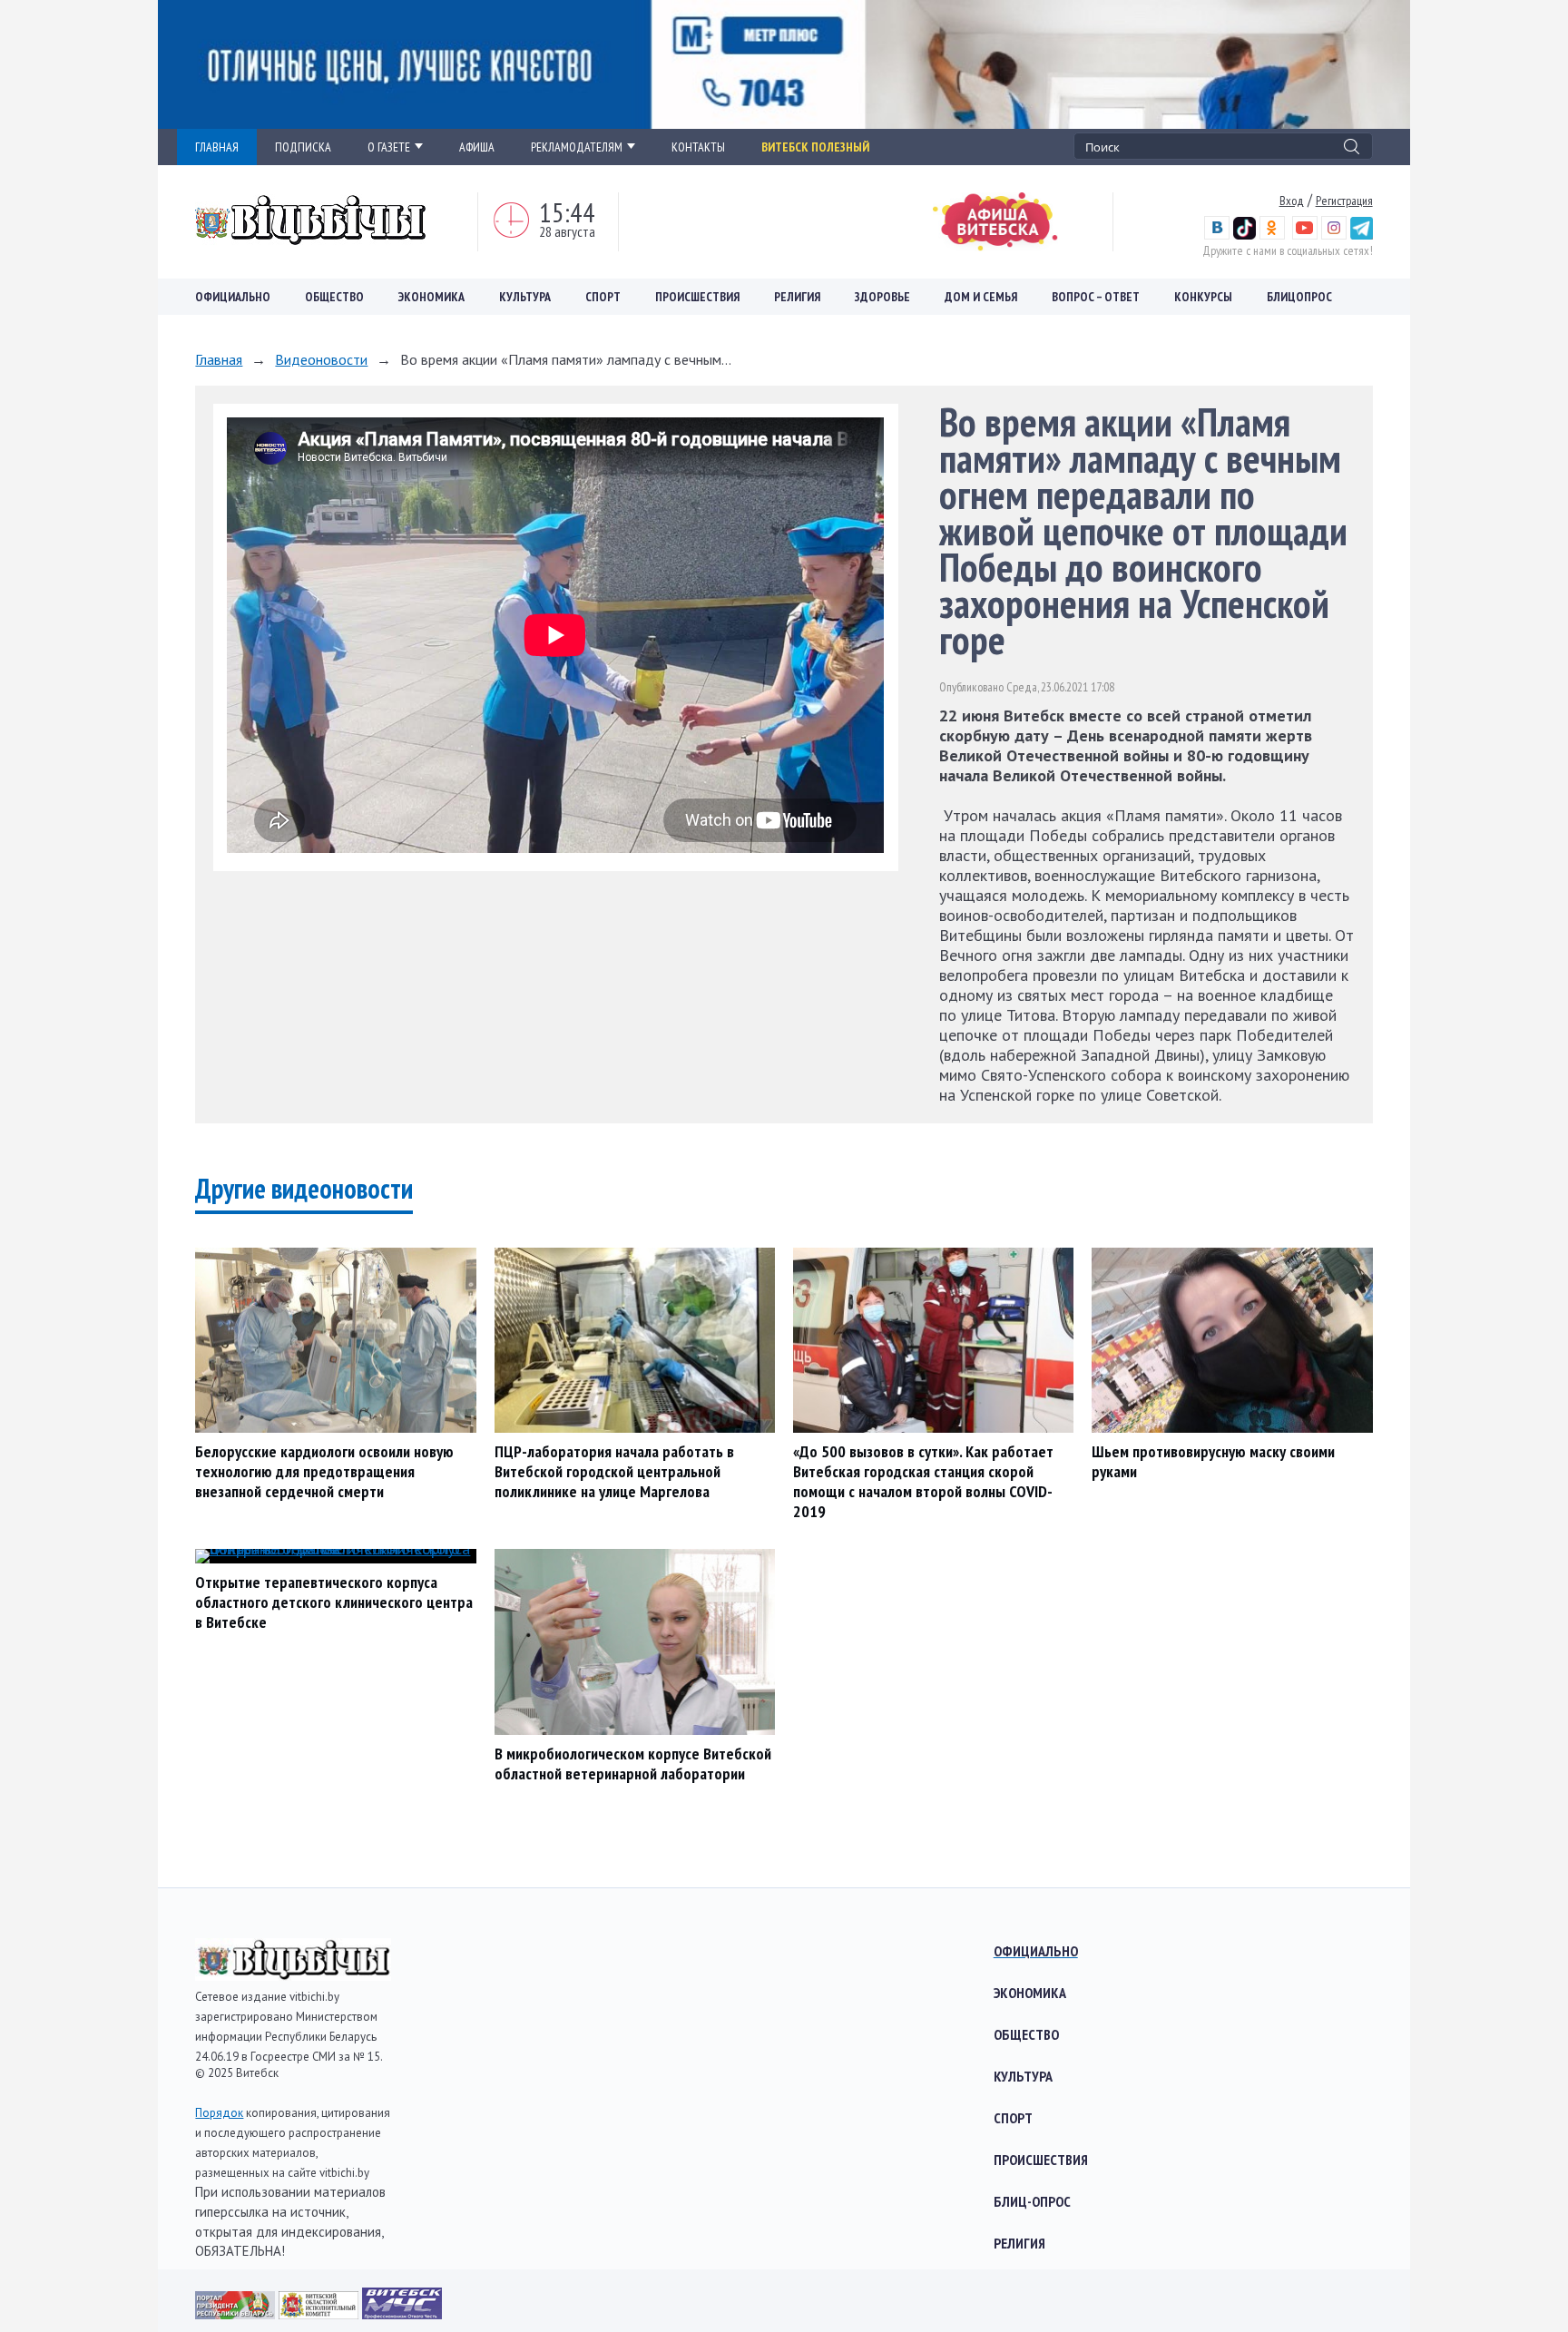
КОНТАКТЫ (698, 147)
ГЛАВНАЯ (217, 147)
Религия (797, 297)
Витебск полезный (815, 147)
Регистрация (1344, 201)
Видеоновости (321, 359)
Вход (1292, 201)
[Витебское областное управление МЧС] (402, 2313)
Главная (219, 359)
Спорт (603, 297)
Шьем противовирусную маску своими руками (1213, 1461)
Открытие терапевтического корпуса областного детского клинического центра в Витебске (334, 1602)
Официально (233, 297)
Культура (525, 297)
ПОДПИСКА (303, 147)
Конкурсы (1203, 297)
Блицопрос (1299, 297)
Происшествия (697, 297)
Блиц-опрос (1032, 2201)
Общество (334, 297)
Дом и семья (981, 297)
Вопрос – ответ (1096, 297)
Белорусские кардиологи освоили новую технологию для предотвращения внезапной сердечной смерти (324, 1471)
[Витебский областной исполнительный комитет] (320, 2313)
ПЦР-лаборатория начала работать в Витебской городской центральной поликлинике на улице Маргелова (614, 1471)
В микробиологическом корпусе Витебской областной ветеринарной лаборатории (633, 1764)
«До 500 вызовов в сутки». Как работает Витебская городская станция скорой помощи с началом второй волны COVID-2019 (923, 1481)
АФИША (477, 147)
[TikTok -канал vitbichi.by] (1245, 235)
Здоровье (882, 297)
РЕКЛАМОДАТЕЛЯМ (577, 147)
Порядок (219, 2113)
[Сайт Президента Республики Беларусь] (237, 2313)
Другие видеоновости (304, 1188)
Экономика (431, 297)
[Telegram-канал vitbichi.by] (1362, 235)
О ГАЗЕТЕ (389, 147)
